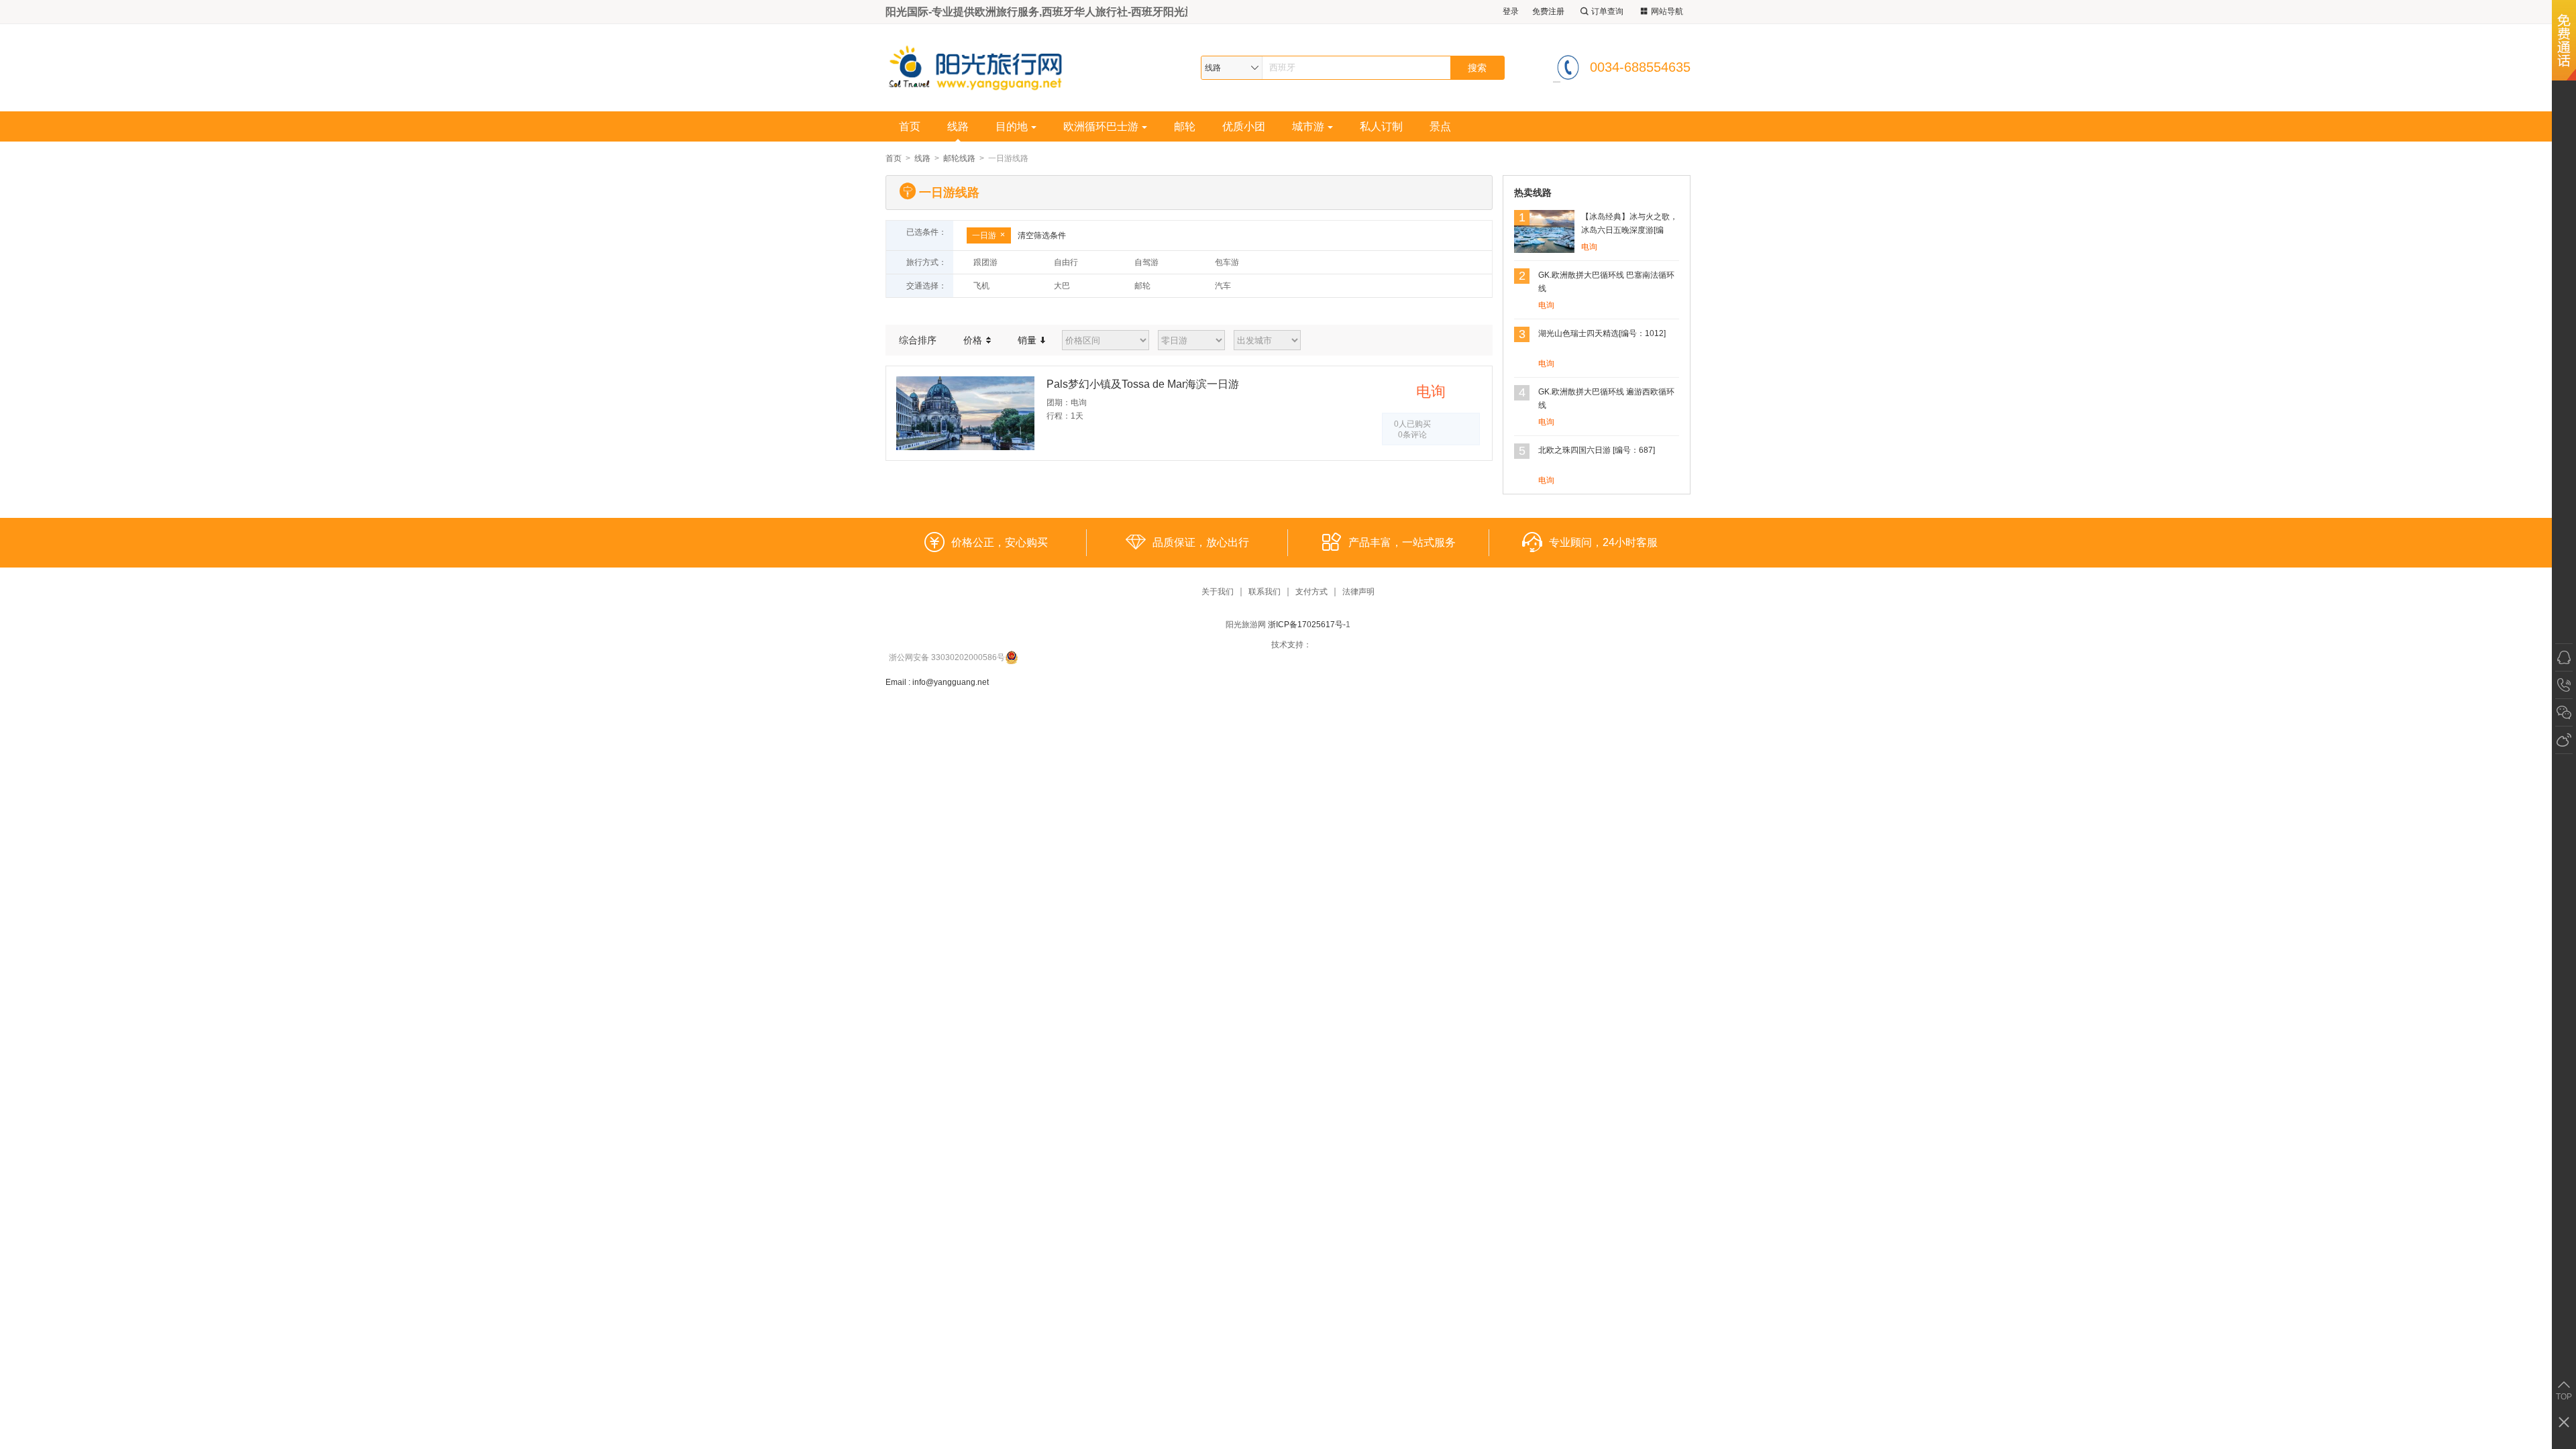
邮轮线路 (959, 158)
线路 (958, 126)
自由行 (1066, 262)
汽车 (1223, 286)
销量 (1028, 340)
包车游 (1227, 262)
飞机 (981, 286)
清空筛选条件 (1042, 235)
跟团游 (985, 262)
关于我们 (1218, 592)
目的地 (1012, 126)
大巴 (1062, 286)
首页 (910, 126)
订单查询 (1607, 11)
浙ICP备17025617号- (1307, 625)
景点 (1440, 126)
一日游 (984, 235)
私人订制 (1381, 126)
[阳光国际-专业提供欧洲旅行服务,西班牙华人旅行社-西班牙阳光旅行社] (985, 67)
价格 (974, 340)
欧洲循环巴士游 (1101, 126)
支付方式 (1311, 592)
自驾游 (1146, 262)
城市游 (1308, 126)
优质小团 (1244, 126)
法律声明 (1358, 592)
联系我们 (1265, 592)
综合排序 (918, 340)
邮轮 (1185, 126)
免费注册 (1548, 11)
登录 (1511, 11)
